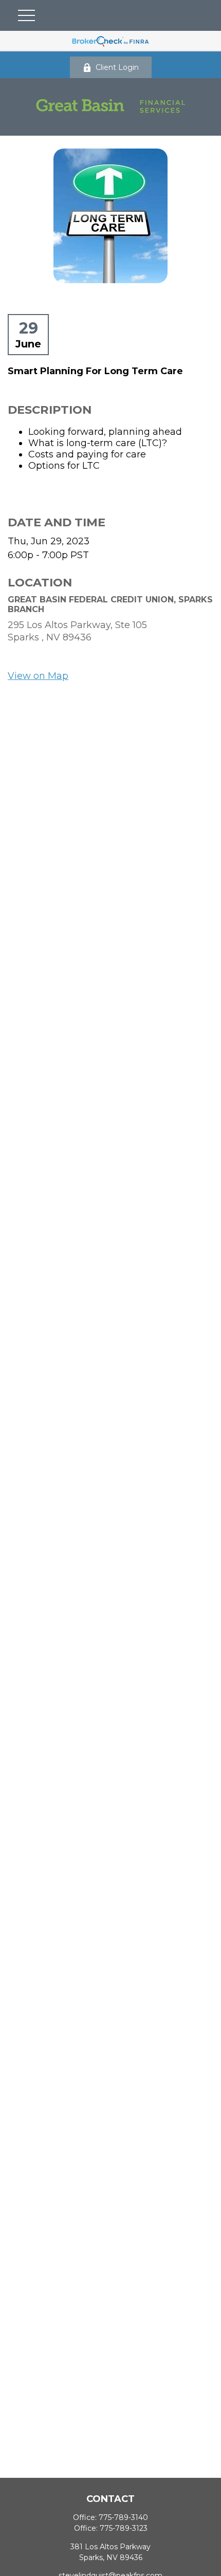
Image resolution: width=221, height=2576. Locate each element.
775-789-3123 (124, 2528)
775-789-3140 (123, 2517)
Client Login (117, 67)
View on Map (38, 676)
